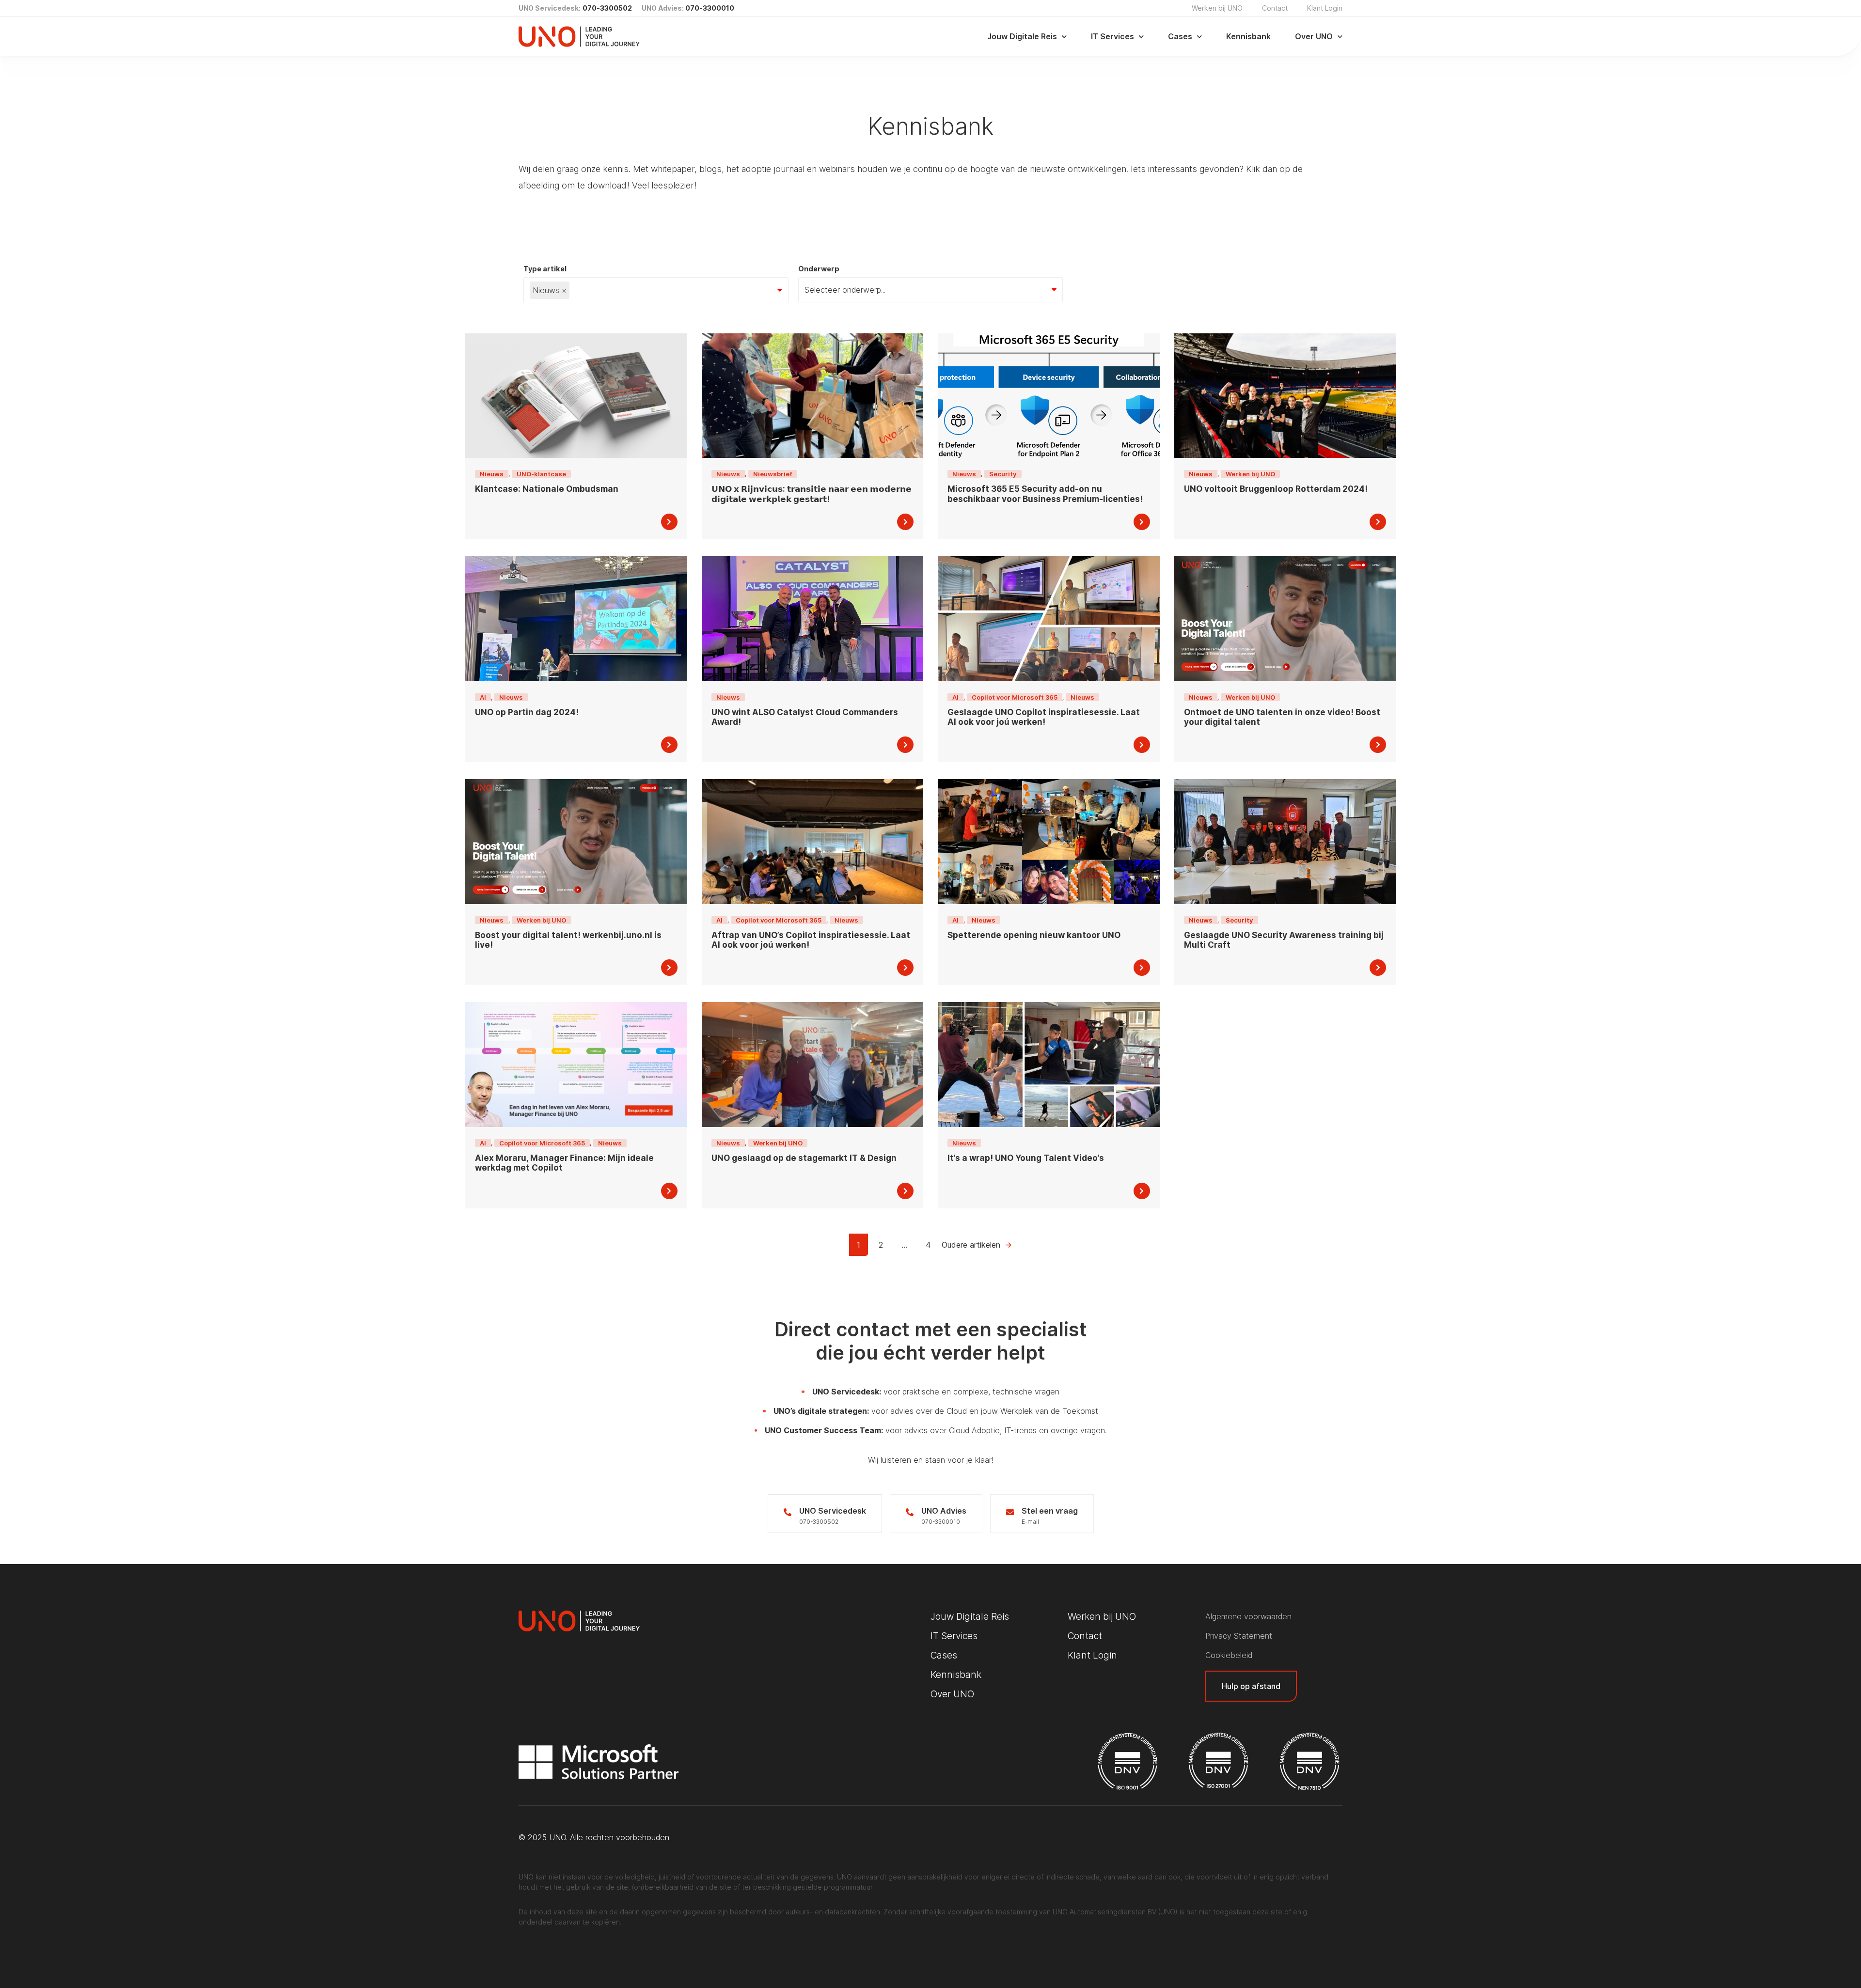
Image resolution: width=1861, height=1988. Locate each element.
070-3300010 (710, 8)
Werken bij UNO (1217, 8)
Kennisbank (1248, 36)
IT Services (1112, 36)
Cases (1180, 36)
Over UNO (1314, 36)
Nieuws (492, 474)
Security (1003, 474)
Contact (1275, 8)
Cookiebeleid (1229, 1655)
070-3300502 (607, 8)
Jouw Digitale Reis (1022, 36)
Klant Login (1325, 8)
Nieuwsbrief (773, 474)
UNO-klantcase (541, 474)
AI (483, 697)
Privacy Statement (1239, 1636)
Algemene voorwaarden (1248, 1616)
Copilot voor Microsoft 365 (1015, 697)
